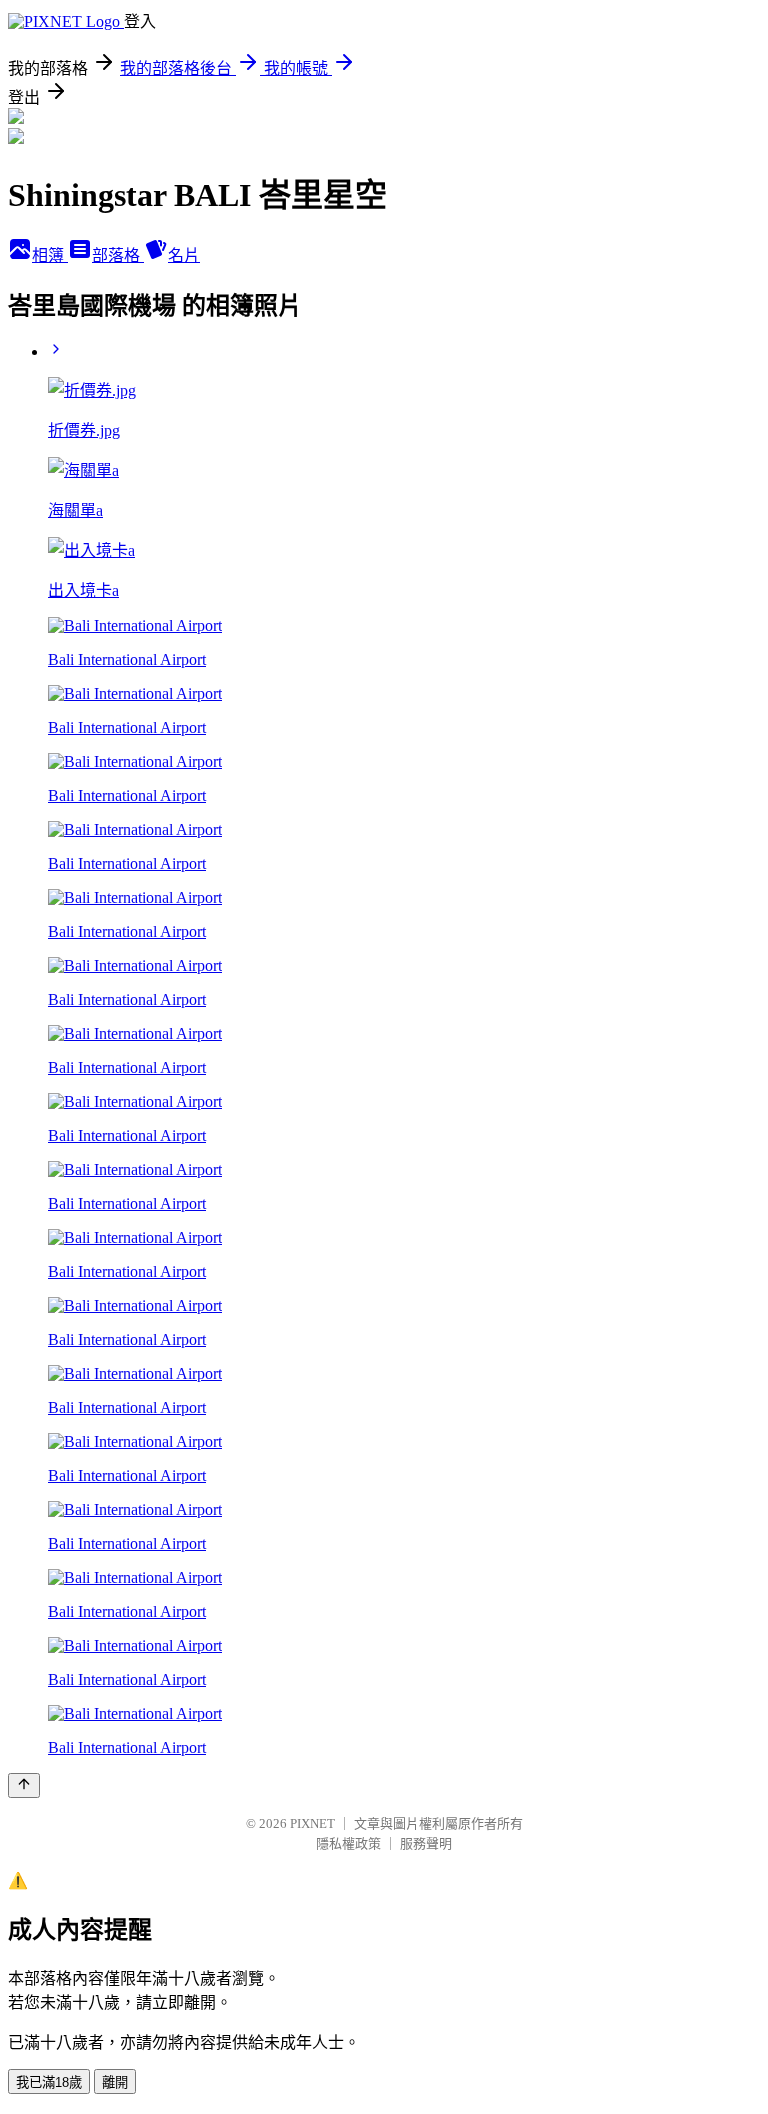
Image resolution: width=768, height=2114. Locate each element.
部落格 (118, 255)
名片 (184, 255)
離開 (115, 2082)
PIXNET (312, 1823)
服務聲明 (426, 1843)
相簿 (50, 255)
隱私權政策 (348, 1843)
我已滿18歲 (49, 2082)
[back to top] (24, 1785)
